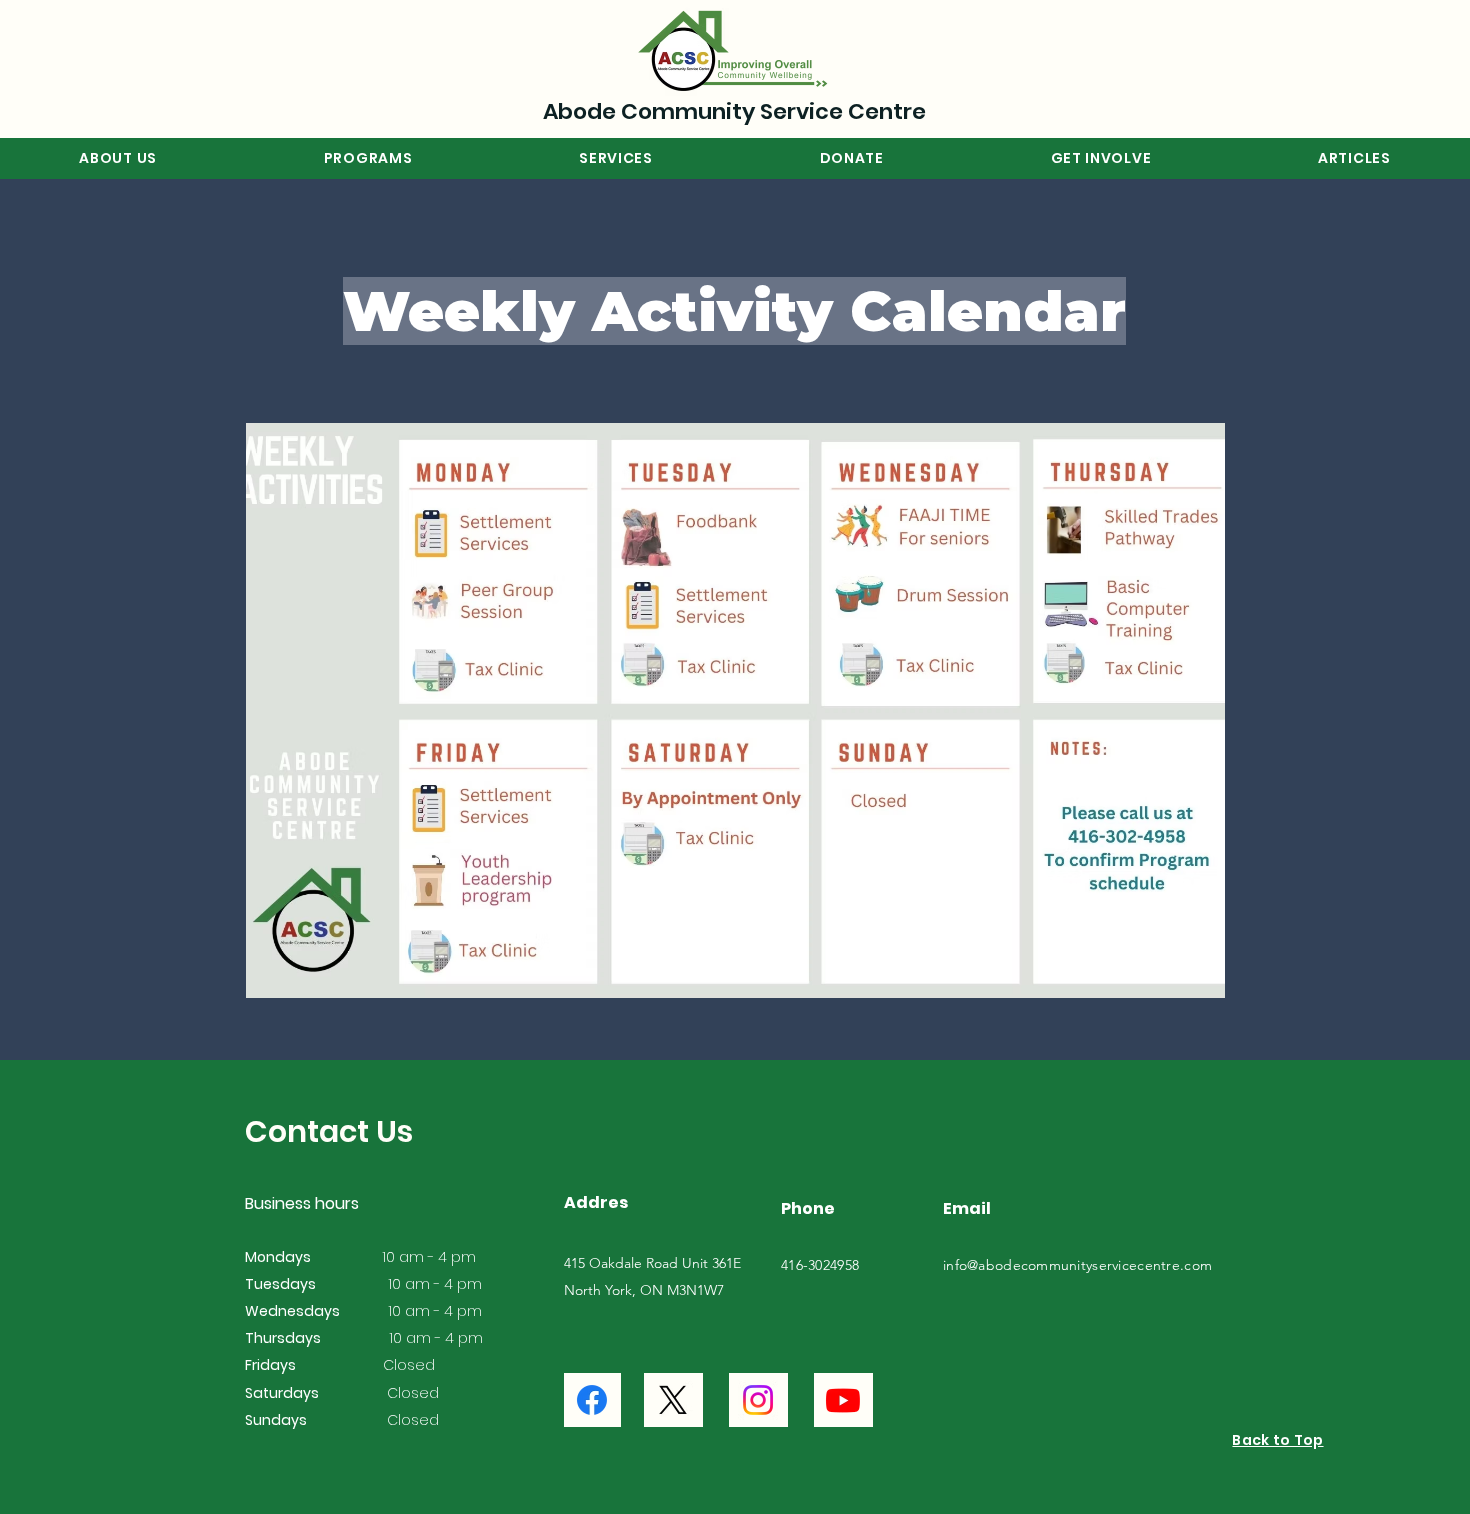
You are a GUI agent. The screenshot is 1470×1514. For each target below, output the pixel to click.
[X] (673, 1400)
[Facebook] (592, 1400)
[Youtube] (843, 1400)
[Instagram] (758, 1400)
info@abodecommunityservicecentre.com (1077, 1265)
